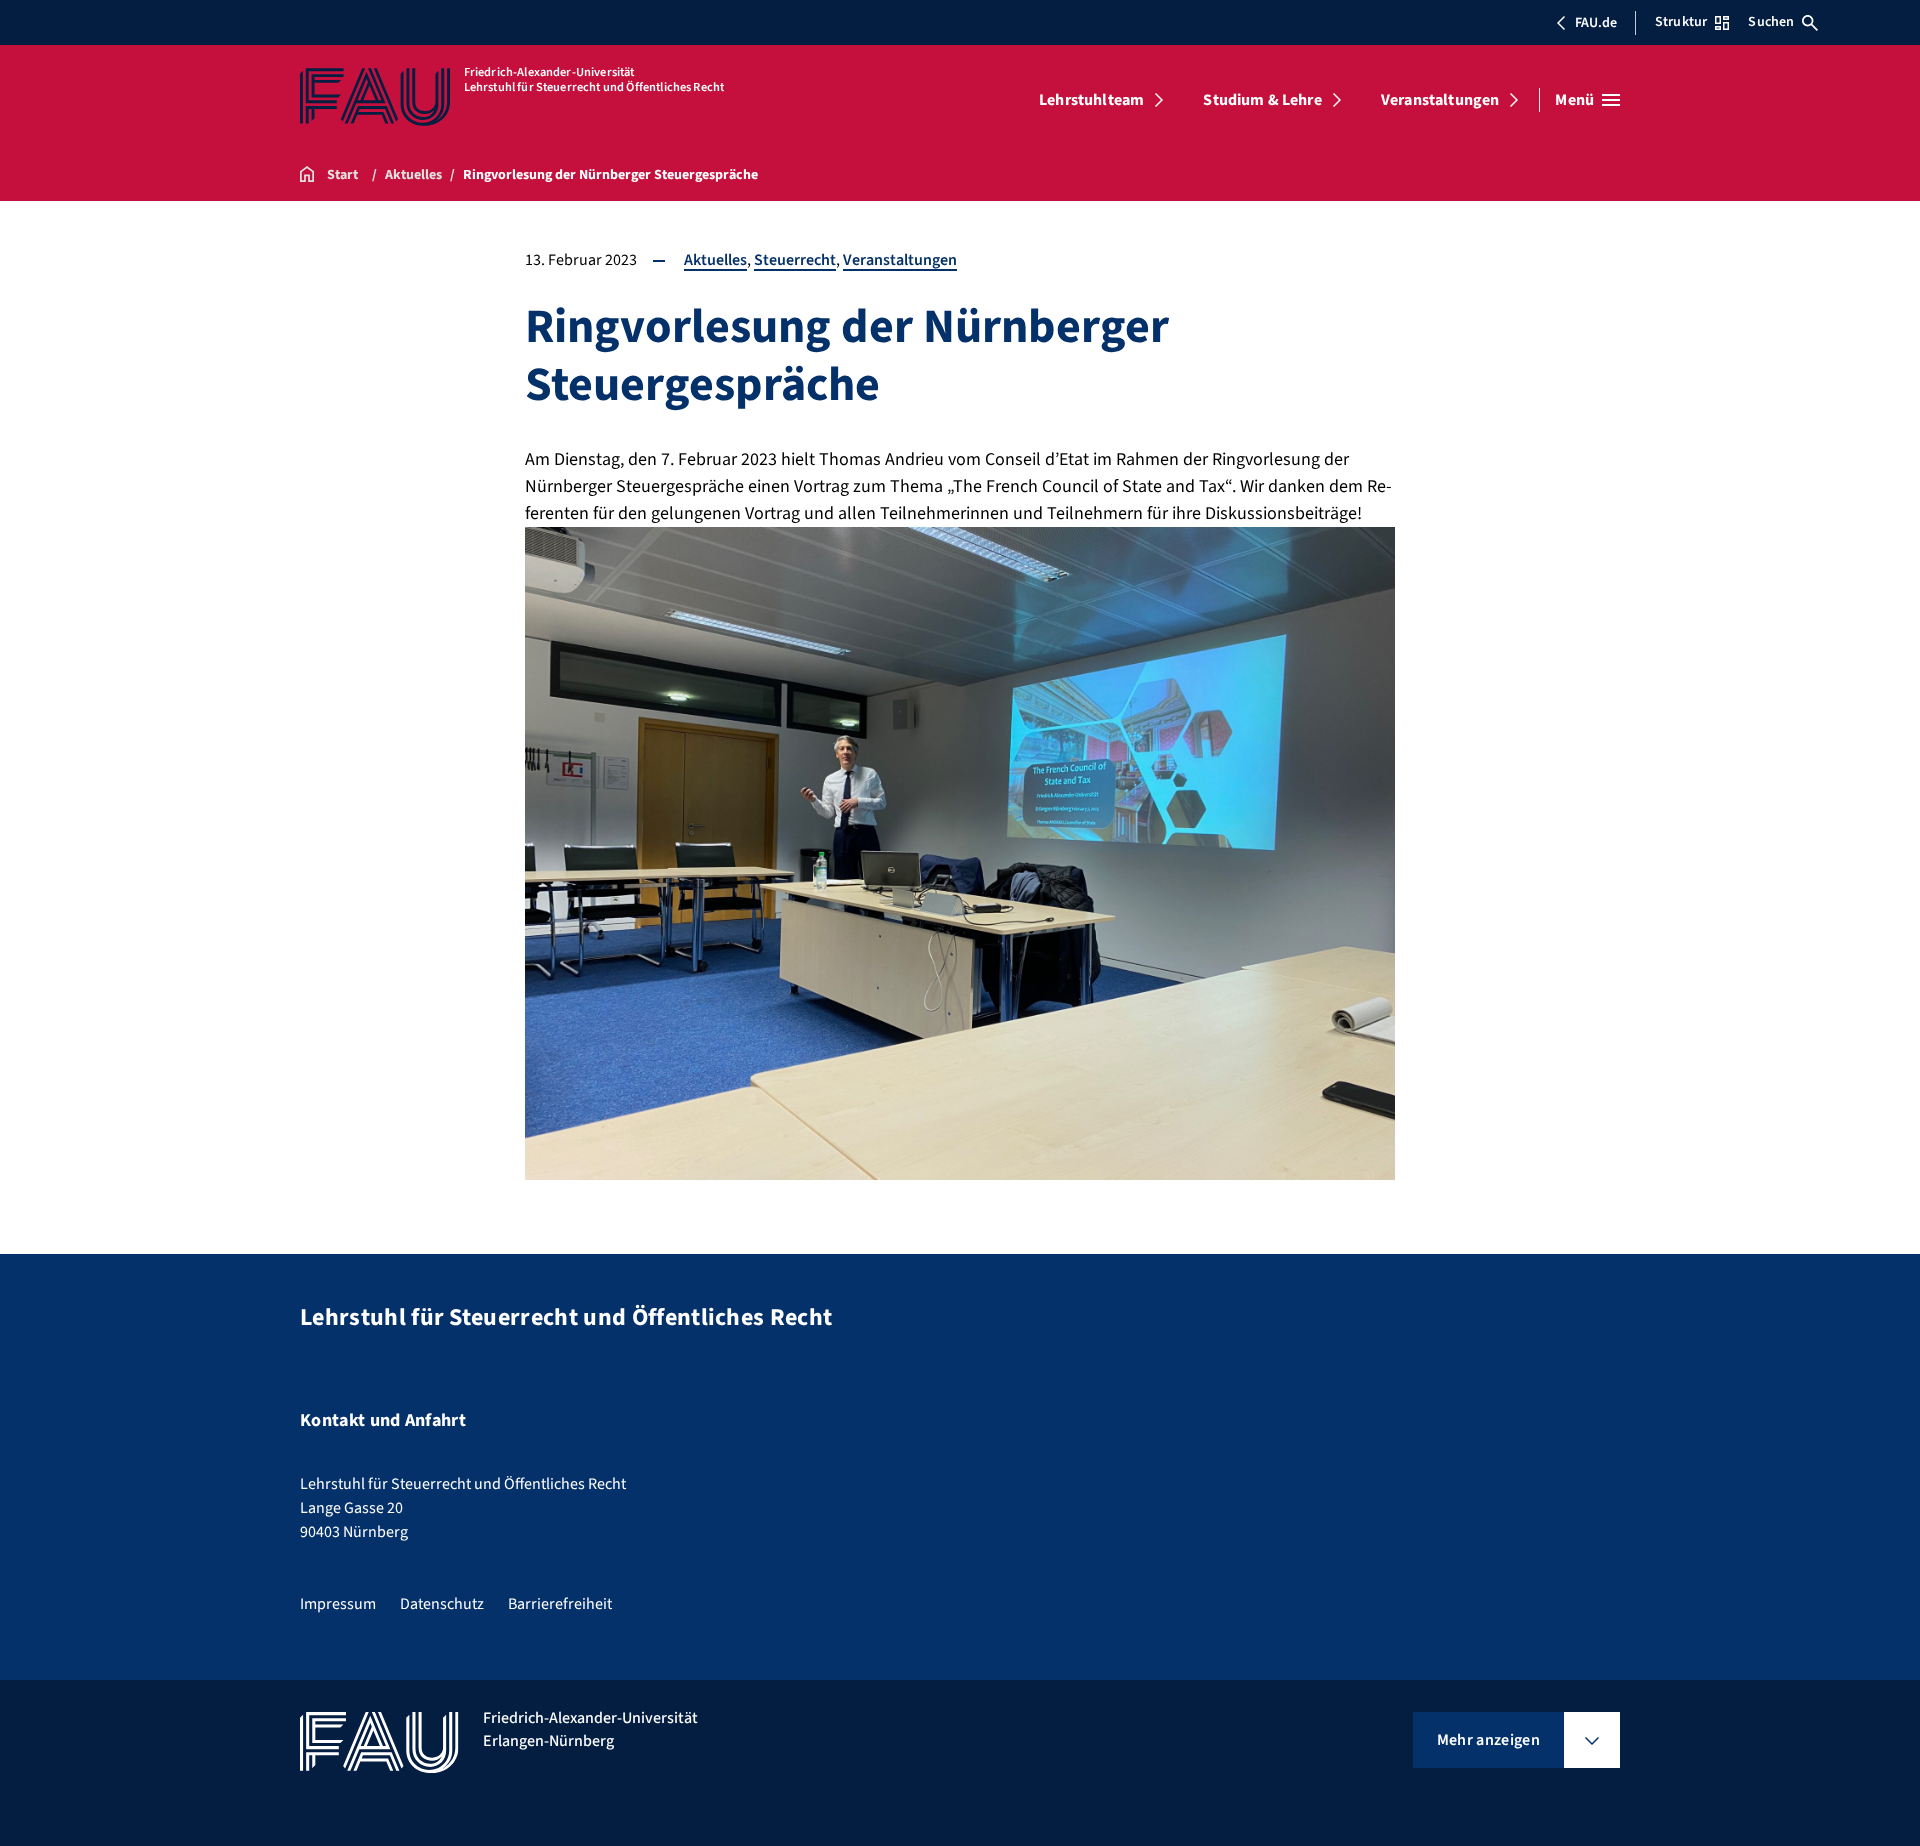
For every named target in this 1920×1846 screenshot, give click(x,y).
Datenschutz (442, 1604)
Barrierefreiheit (560, 1604)
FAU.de (1596, 23)
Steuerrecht (795, 260)
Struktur (1681, 22)
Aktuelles (715, 260)
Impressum (338, 1604)
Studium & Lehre (1262, 100)
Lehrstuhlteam (1091, 100)
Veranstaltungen (1440, 100)
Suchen (1771, 22)
